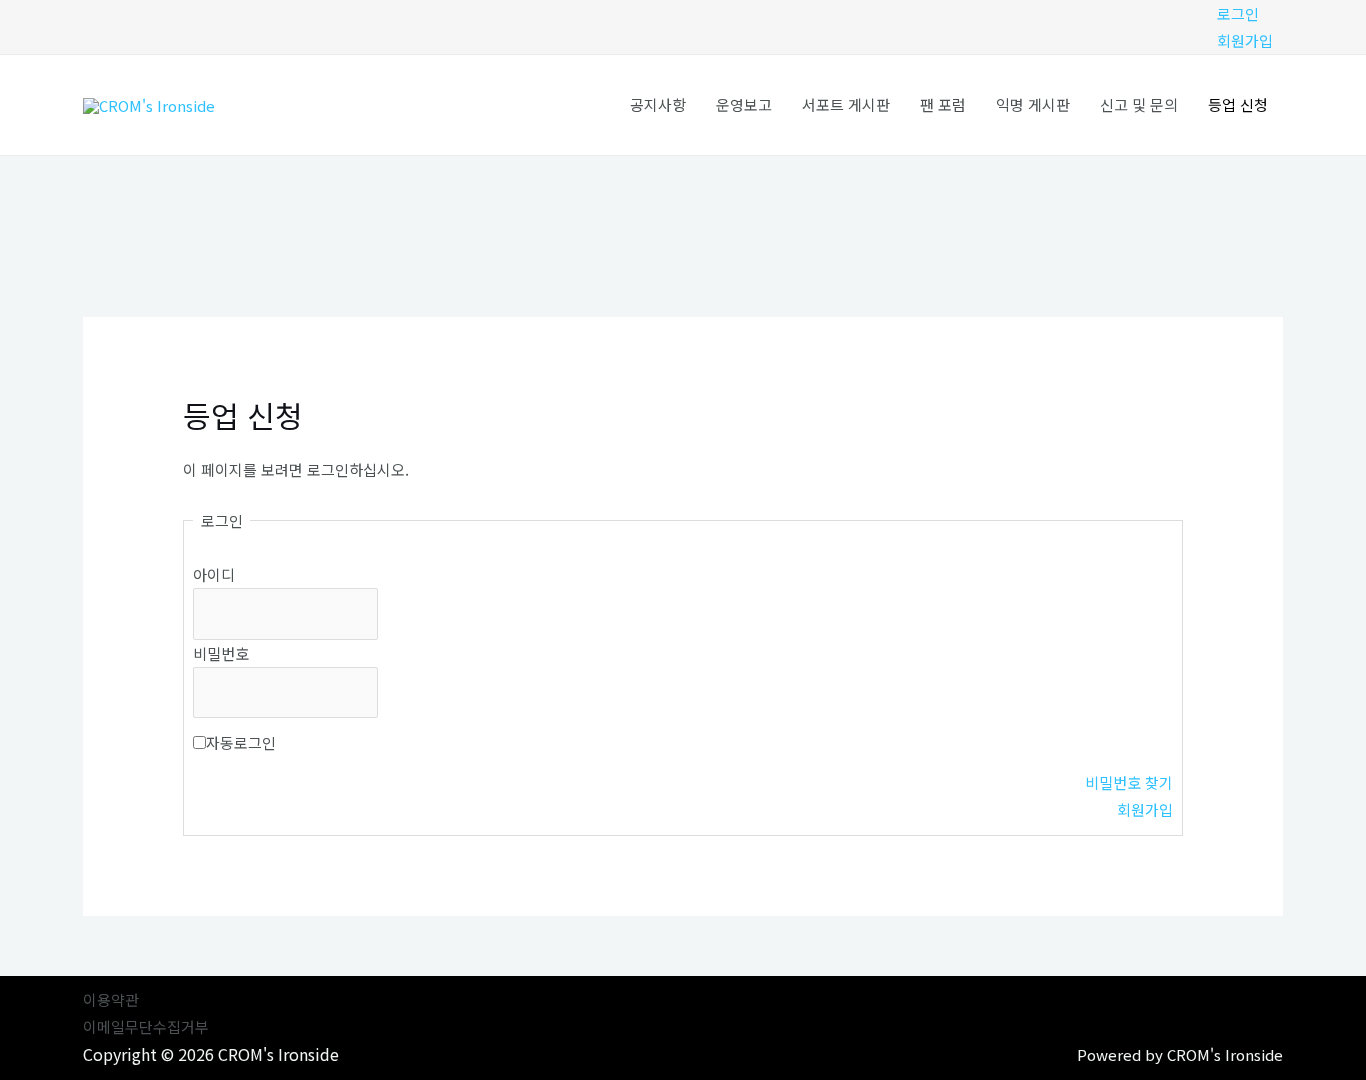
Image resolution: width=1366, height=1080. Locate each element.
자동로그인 (241, 742)
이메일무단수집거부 (146, 1026)
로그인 (1238, 13)
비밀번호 (221, 653)
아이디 (214, 574)
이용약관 (111, 999)
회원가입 (1245, 40)
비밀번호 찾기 (1129, 782)
